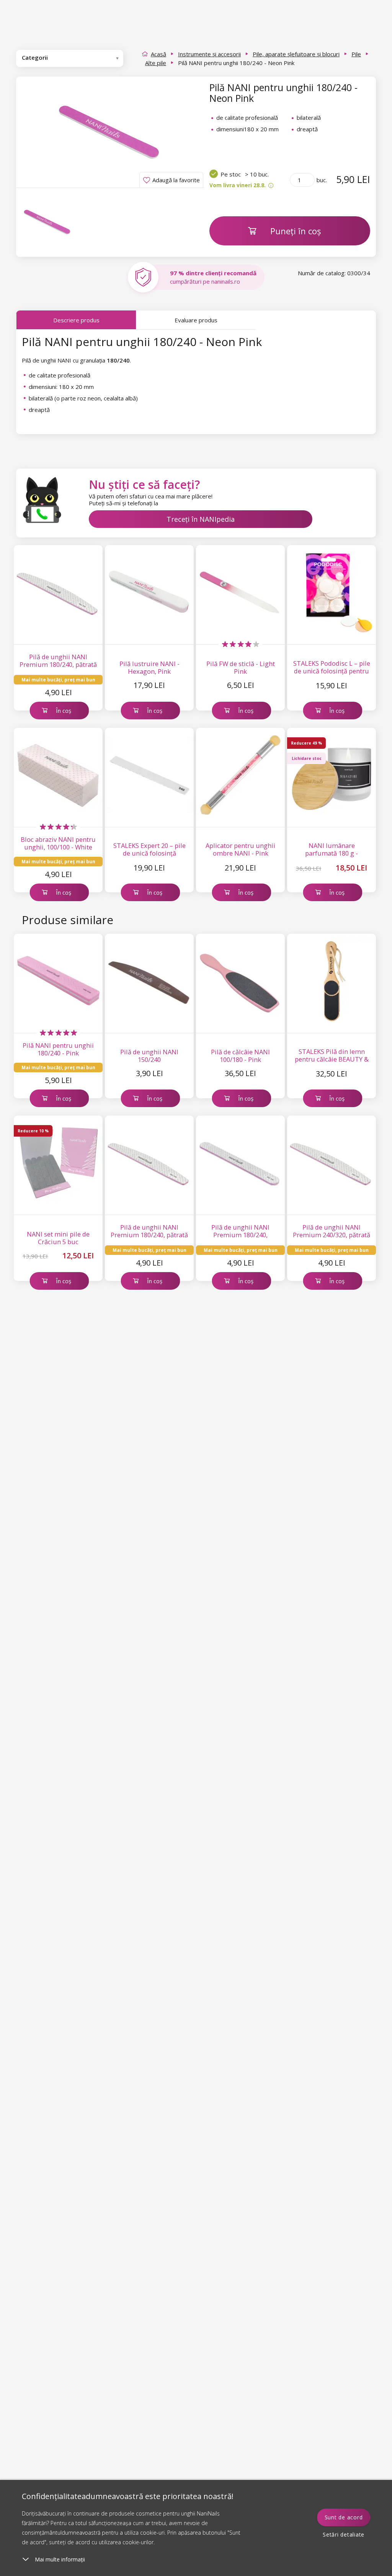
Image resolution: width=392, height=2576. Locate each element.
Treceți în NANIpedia (201, 519)
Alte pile (156, 63)
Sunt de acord (344, 2517)
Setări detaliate (344, 2534)
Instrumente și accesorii (209, 54)
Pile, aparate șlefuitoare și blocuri (296, 54)
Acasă (158, 54)
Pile (356, 54)
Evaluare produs (196, 320)
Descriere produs (76, 320)
